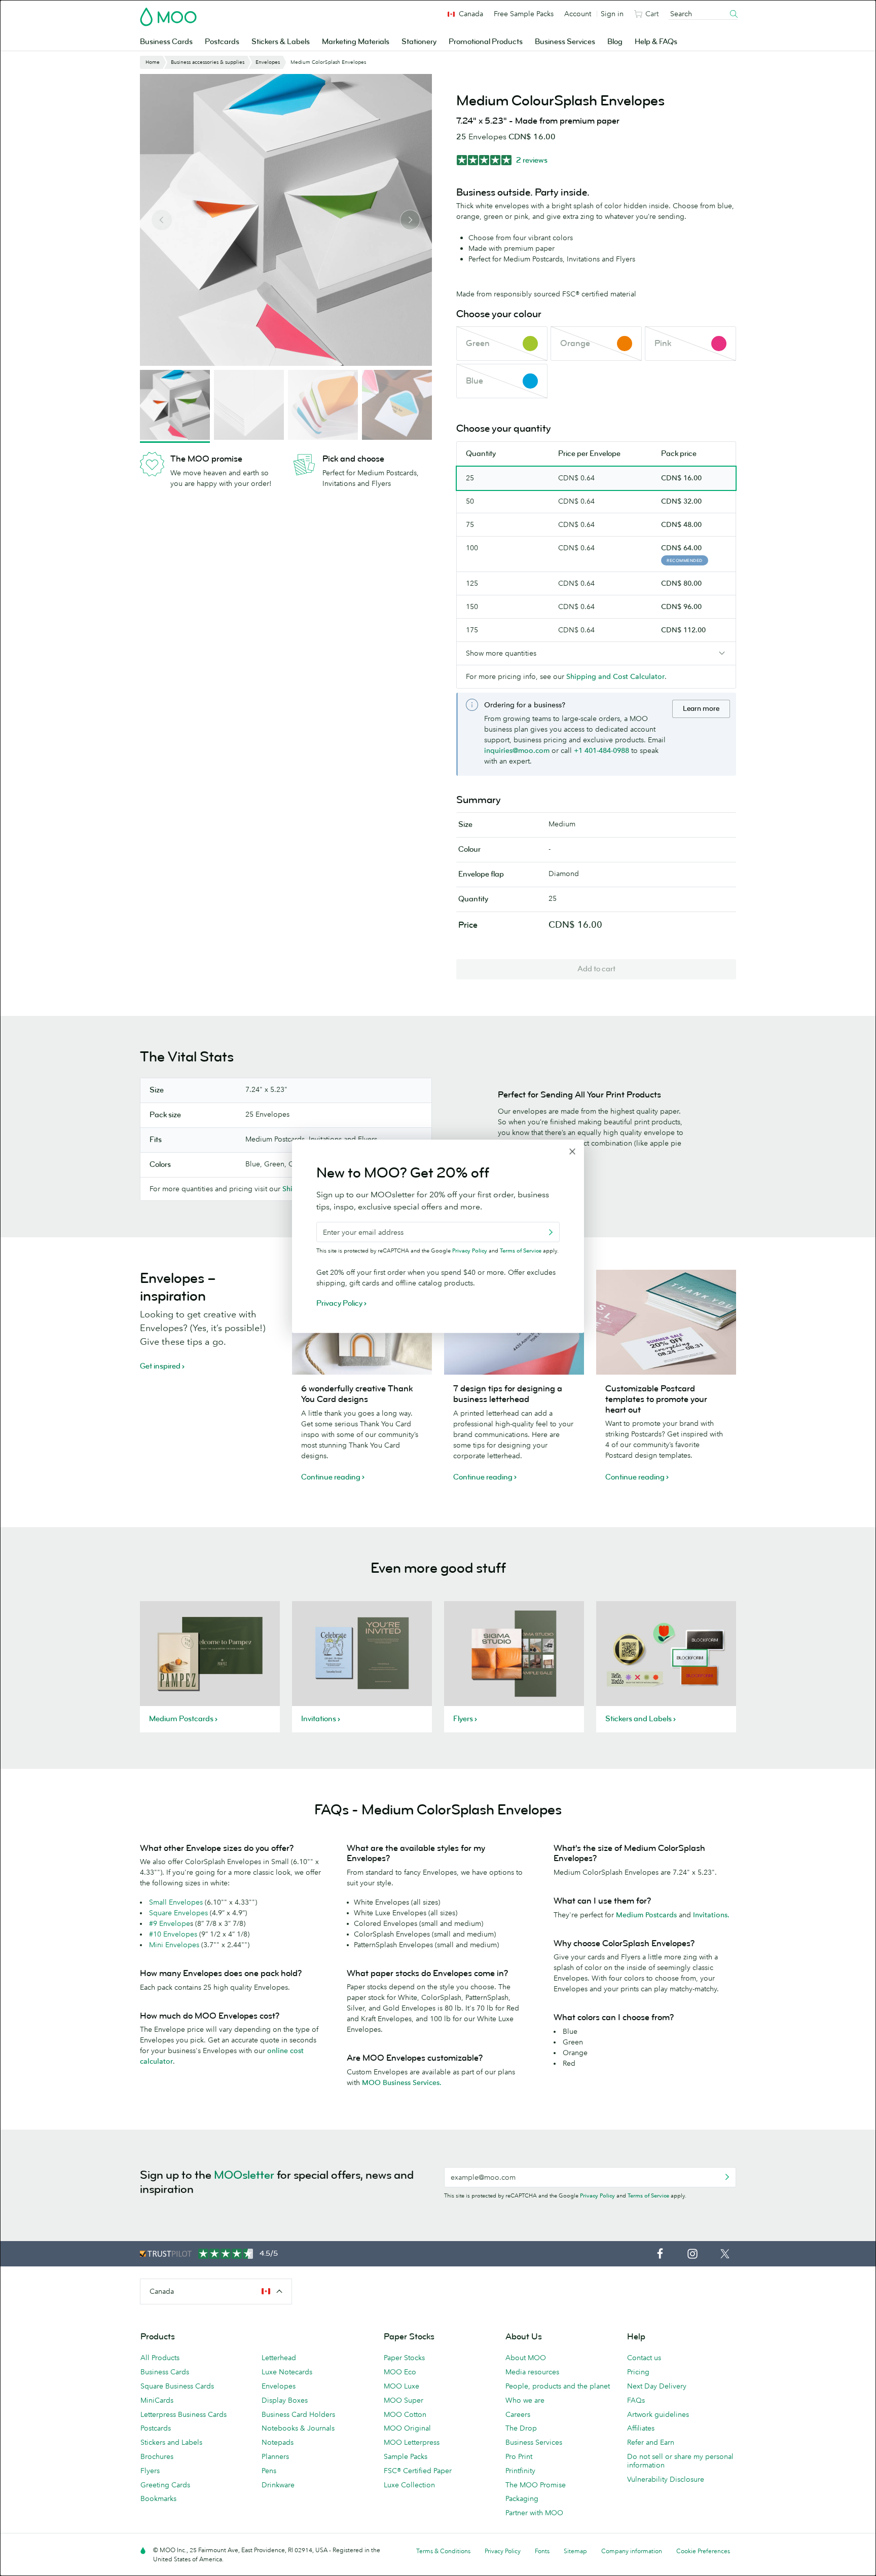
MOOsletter (244, 2175)
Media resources (532, 2372)
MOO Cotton (405, 2414)
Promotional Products (486, 42)
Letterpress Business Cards (184, 2414)
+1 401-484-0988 (601, 750)
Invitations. (711, 1915)
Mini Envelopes (174, 1945)
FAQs (636, 2400)
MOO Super (404, 2400)
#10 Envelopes (173, 1934)
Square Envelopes (178, 1913)
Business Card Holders (298, 2414)
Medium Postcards (647, 1915)
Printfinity (520, 2471)
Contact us (644, 2358)
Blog (615, 42)
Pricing (638, 2372)
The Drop (521, 2428)
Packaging (522, 2498)
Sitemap (575, 2551)
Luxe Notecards (287, 2372)
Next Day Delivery (657, 2386)
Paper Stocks (404, 2358)
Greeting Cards (165, 2485)
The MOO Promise (536, 2485)
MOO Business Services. (402, 2082)
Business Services (565, 42)
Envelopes (279, 2386)
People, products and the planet (558, 2386)
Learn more (701, 709)
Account (578, 14)
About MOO (526, 2358)
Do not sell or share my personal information (680, 2461)
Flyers (150, 2471)
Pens (269, 2471)
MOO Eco (400, 2372)
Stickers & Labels (281, 42)
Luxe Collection (409, 2485)
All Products (160, 2358)
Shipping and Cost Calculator (615, 676)
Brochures (157, 2456)
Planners (275, 2456)
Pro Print (519, 2456)
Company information (632, 2551)
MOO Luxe (401, 2386)
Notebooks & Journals (298, 2428)
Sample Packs (406, 2456)
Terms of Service (648, 2195)
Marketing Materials (356, 42)
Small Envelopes (176, 1902)
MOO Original (407, 2428)
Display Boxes (285, 2400)
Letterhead (279, 2358)
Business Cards (166, 42)
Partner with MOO (534, 2513)
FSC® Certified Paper (418, 2471)
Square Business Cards (177, 2386)
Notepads (278, 2442)
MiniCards (157, 2400)
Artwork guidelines (658, 2414)
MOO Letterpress (412, 2442)
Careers (518, 2414)
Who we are (525, 2400)
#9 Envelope (170, 1923)
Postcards (222, 42)
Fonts (542, 2551)
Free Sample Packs (524, 14)
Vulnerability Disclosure (666, 2479)
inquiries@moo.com (517, 750)
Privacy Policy (597, 2195)
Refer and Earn (651, 2442)
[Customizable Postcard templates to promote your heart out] (666, 1322)
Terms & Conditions (443, 2551)
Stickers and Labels (171, 2442)
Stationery (419, 42)
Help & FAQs (656, 42)
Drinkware (278, 2485)
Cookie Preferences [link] (703, 2551)
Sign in (612, 14)
